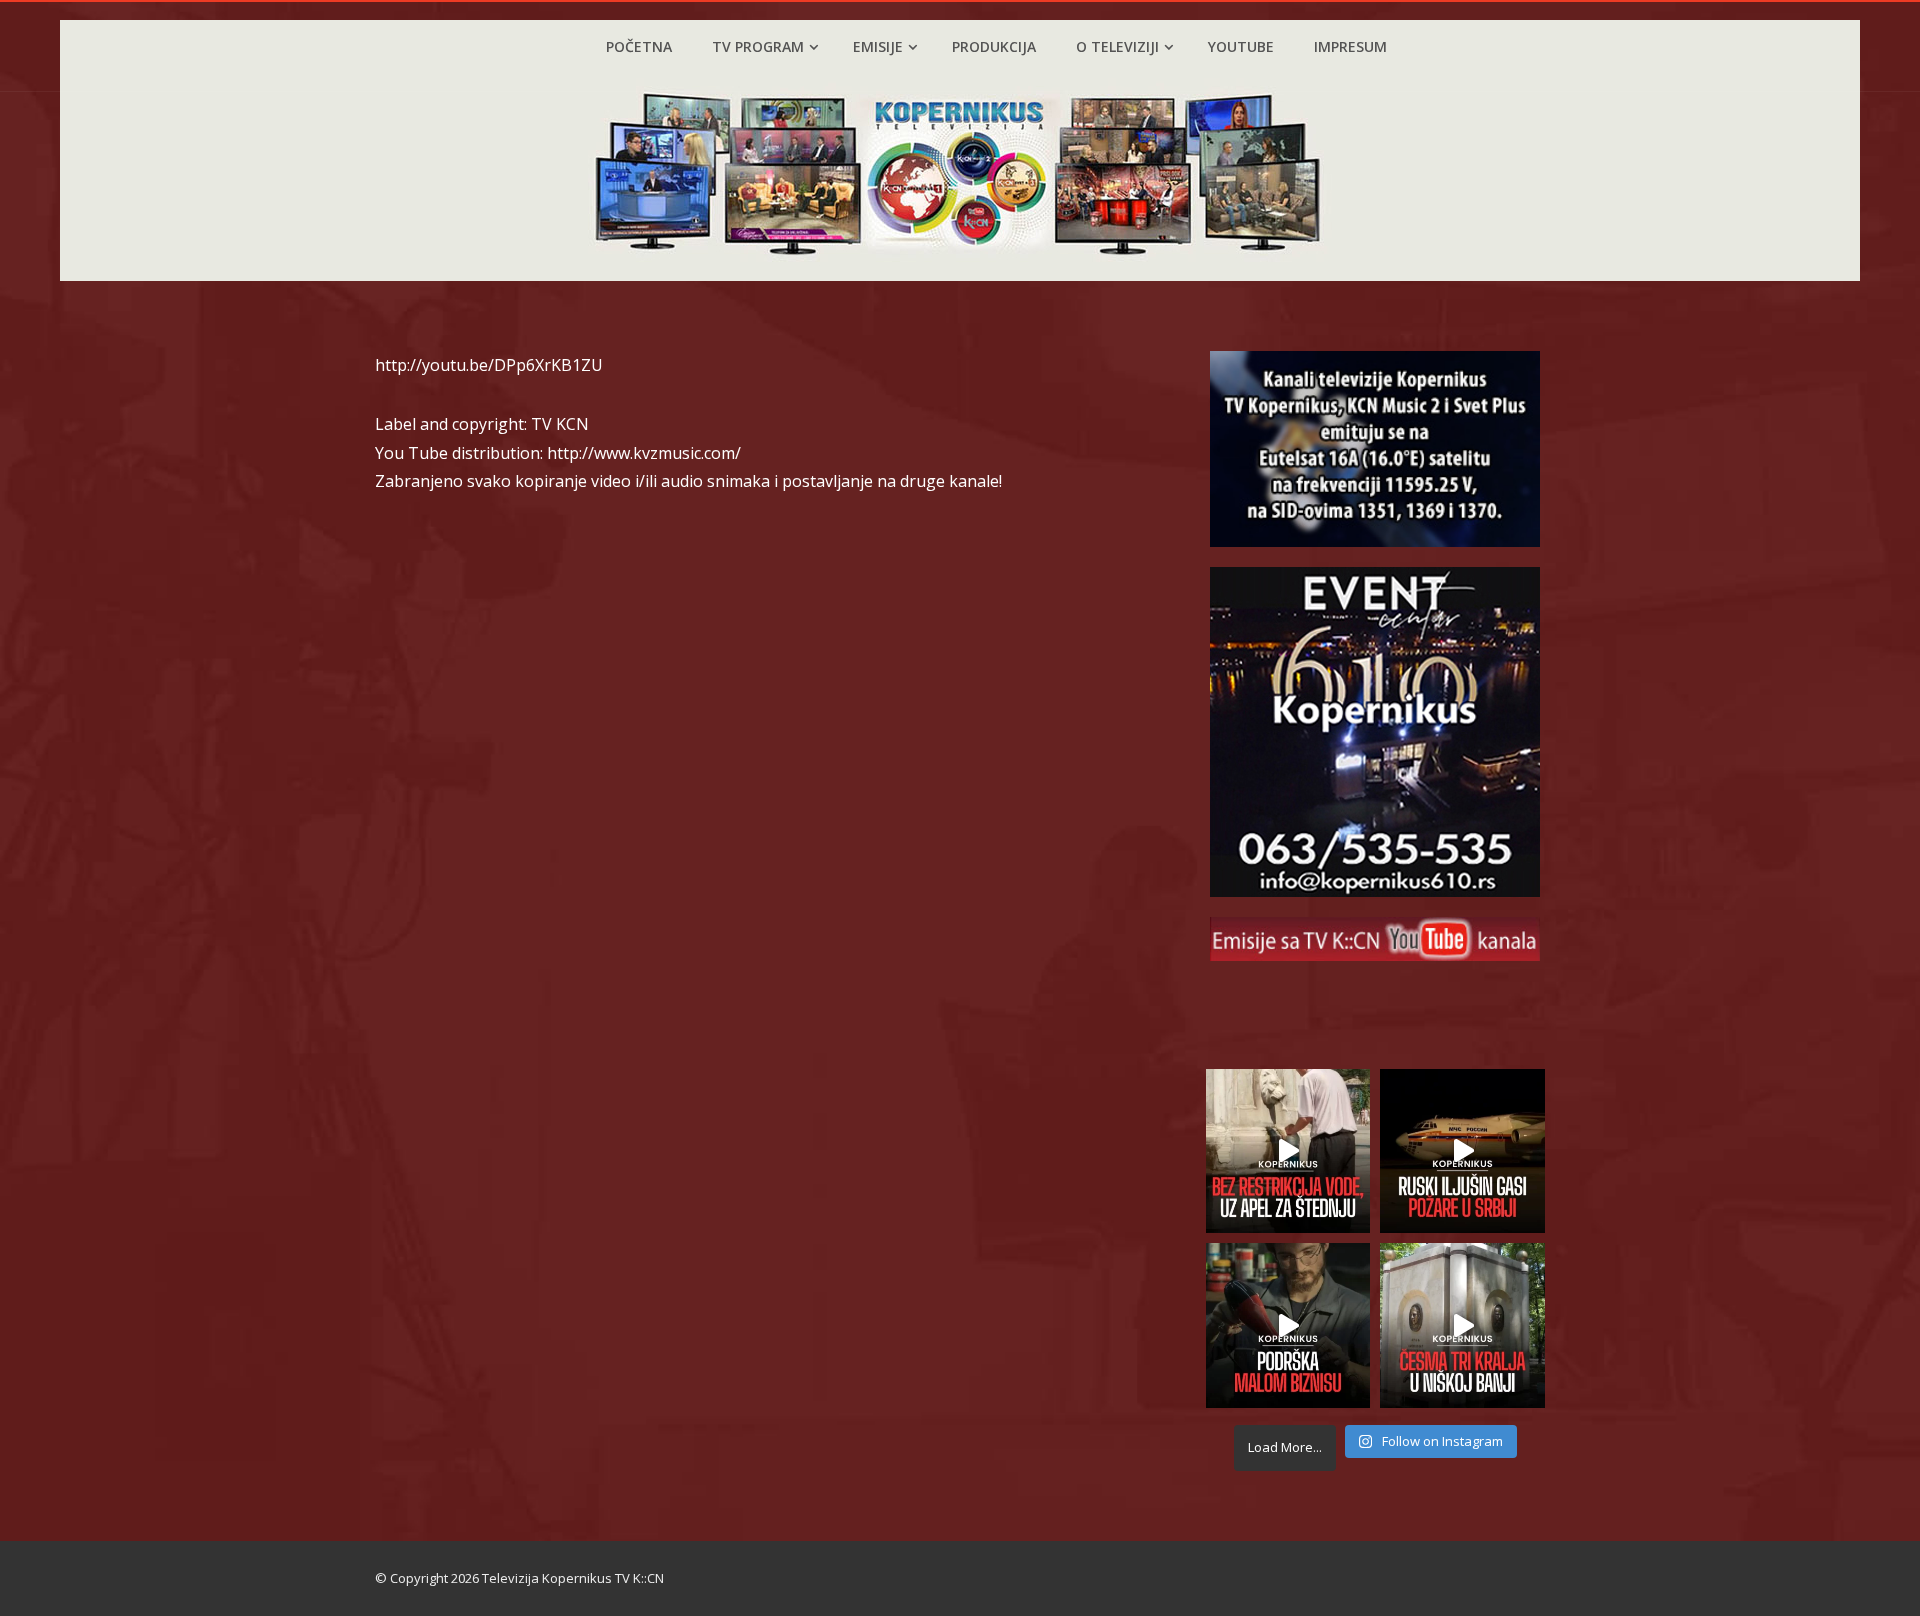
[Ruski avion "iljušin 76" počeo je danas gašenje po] (1462, 1151)
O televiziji (1117, 46)
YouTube (1241, 46)
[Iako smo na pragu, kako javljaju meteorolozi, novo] (1288, 1151)
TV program (758, 46)
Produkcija (994, 46)
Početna (639, 46)
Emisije (878, 46)
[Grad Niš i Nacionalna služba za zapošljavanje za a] (1288, 1325)
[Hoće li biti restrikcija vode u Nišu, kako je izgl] (1462, 1325)
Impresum (1350, 46)
